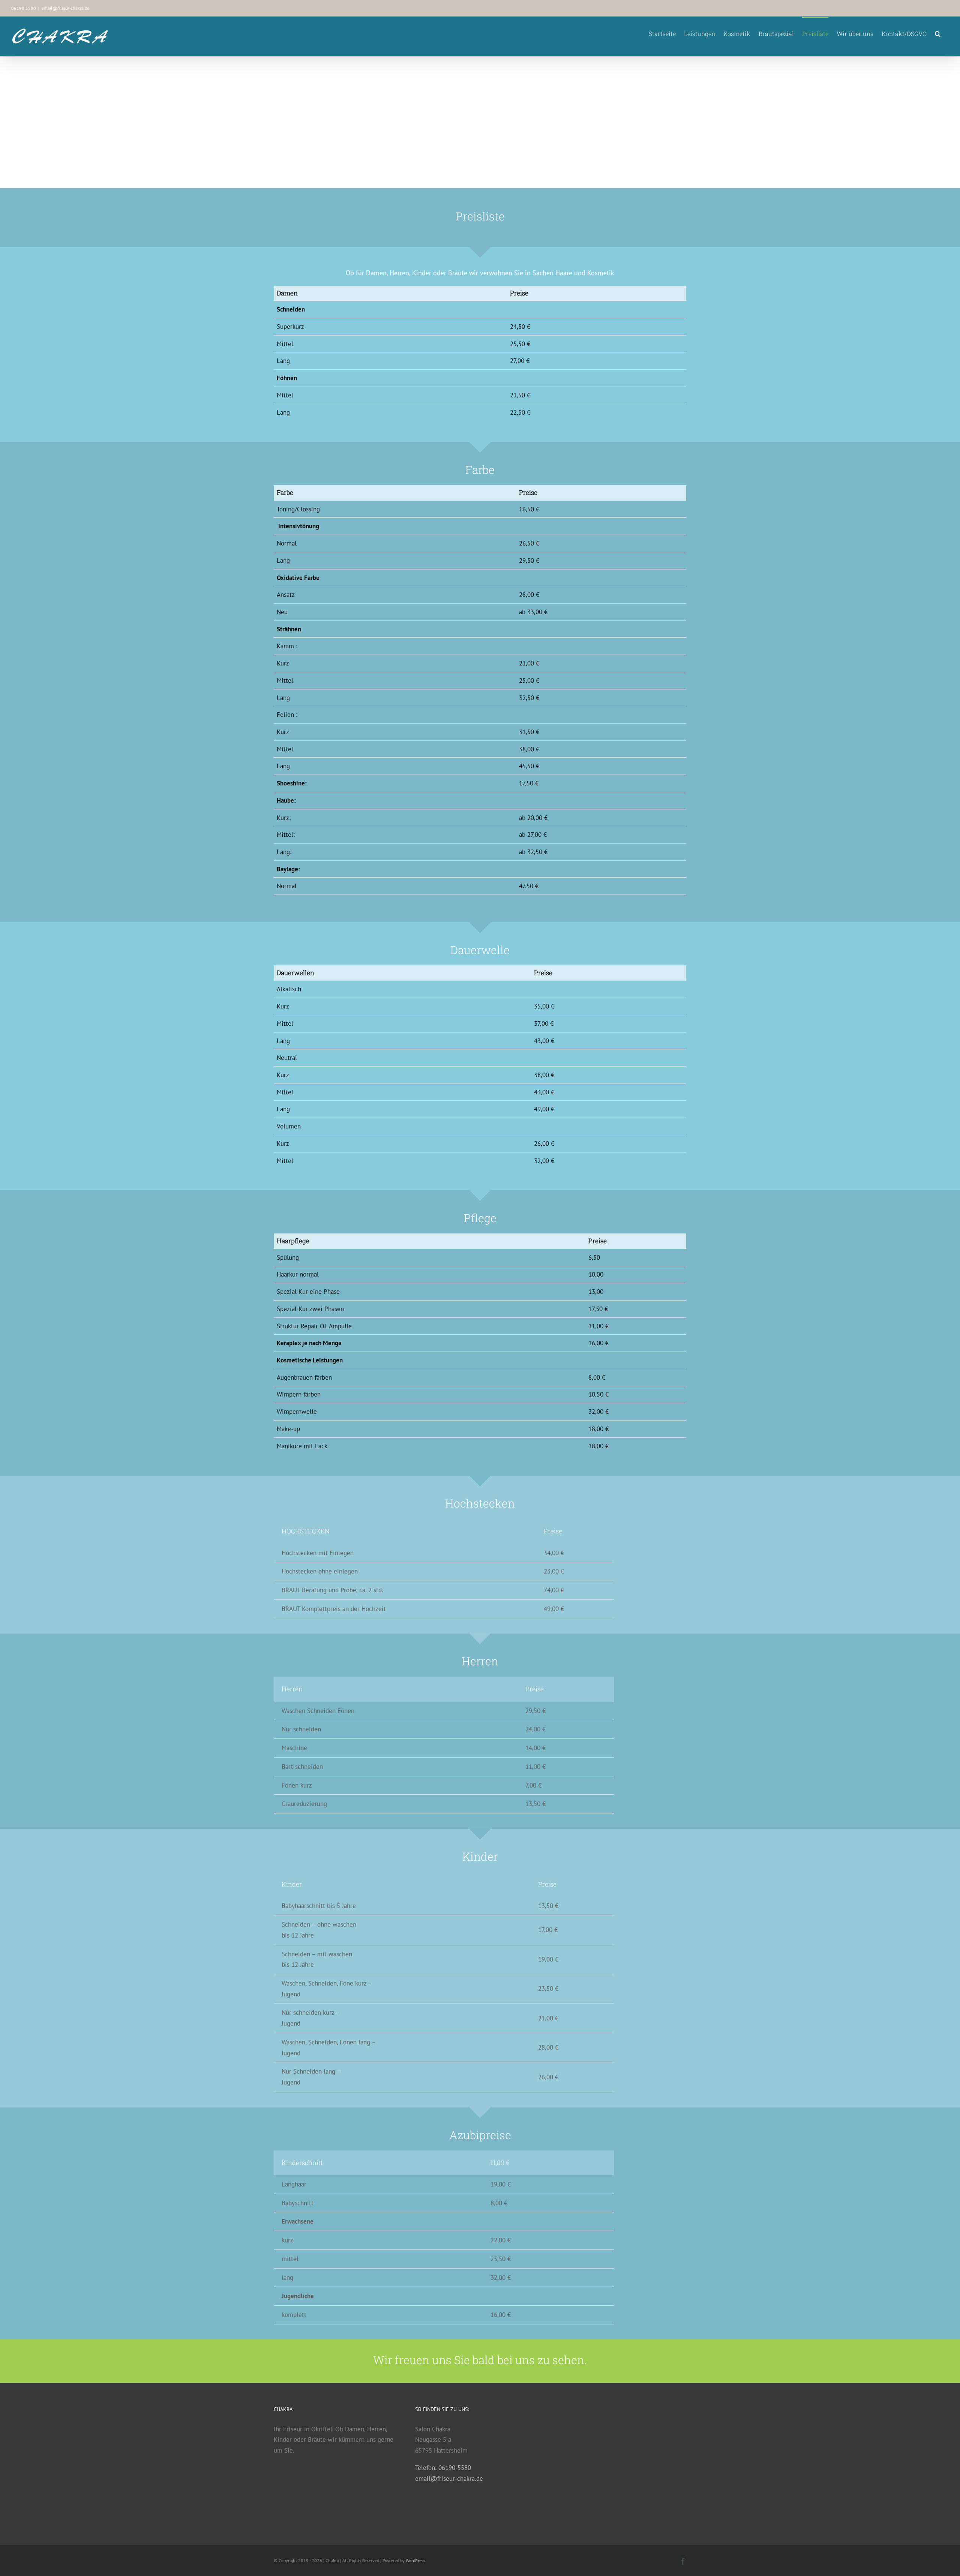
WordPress (415, 2560)
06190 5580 (24, 8)
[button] (938, 33)
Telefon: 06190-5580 (443, 2468)
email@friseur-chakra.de (65, 8)
